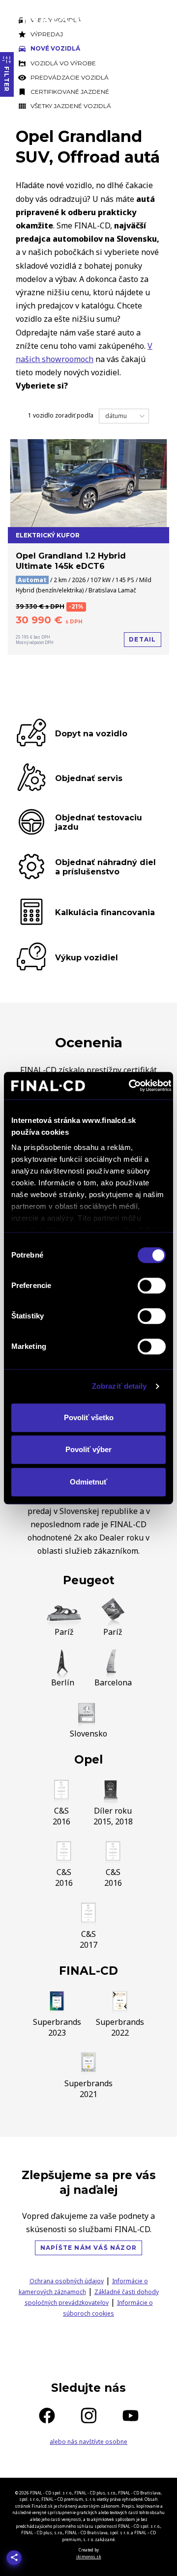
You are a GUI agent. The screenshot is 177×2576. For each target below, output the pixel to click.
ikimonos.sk (89, 2557)
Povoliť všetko (89, 1417)
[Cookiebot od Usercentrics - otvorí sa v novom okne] (130, 1086)
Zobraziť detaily (119, 1386)
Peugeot (89, 1580)
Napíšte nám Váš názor (88, 2248)
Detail (142, 639)
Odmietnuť (88, 1482)
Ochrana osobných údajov (67, 2281)
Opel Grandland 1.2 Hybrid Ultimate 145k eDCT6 (71, 561)
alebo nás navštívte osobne (88, 2442)
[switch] (152, 1286)
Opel (88, 1760)
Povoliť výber (88, 1449)
